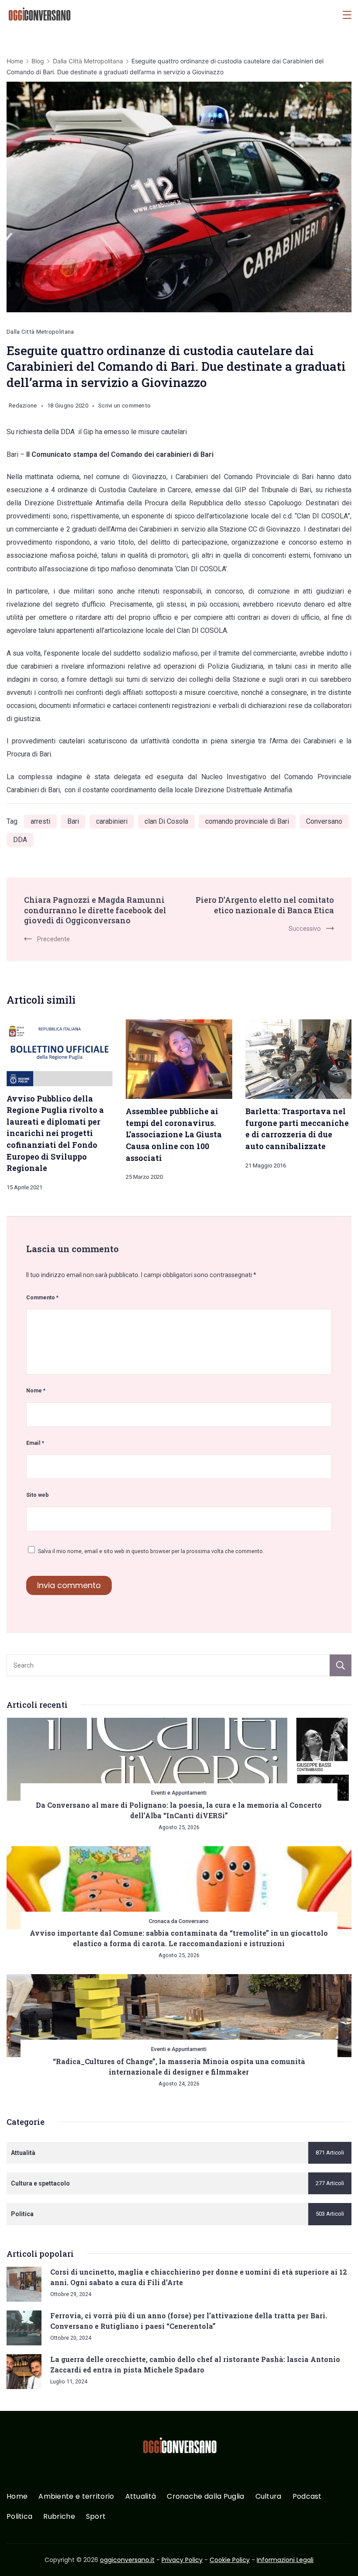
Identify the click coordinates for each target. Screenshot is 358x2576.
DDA (20, 840)
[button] (17, 2558)
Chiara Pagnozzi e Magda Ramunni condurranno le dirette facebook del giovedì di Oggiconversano (95, 910)
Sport (96, 2517)
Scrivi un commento (124, 407)
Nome (36, 1390)
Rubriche (59, 2517)
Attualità (141, 2497)
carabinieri (112, 821)
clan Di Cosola (166, 821)
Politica (19, 2517)
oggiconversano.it (127, 2560)
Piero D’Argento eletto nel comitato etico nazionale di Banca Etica (265, 905)
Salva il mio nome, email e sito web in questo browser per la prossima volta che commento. (151, 1551)
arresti (40, 821)
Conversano (324, 821)
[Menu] (347, 15)
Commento (42, 1297)
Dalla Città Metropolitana (40, 332)
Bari (73, 821)
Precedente (53, 939)
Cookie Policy (230, 2560)
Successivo (305, 929)
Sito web (38, 1495)
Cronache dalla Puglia (205, 2497)
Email (35, 1443)
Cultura (268, 2497)
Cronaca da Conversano (179, 1921)
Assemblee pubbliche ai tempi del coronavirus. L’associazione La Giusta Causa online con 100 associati (174, 1134)
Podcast (307, 2497)
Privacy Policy (182, 2560)
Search (341, 1665)
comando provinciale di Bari (247, 821)
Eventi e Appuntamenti (179, 1793)
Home (17, 2497)
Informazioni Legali (285, 2560)
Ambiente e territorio (76, 2497)
